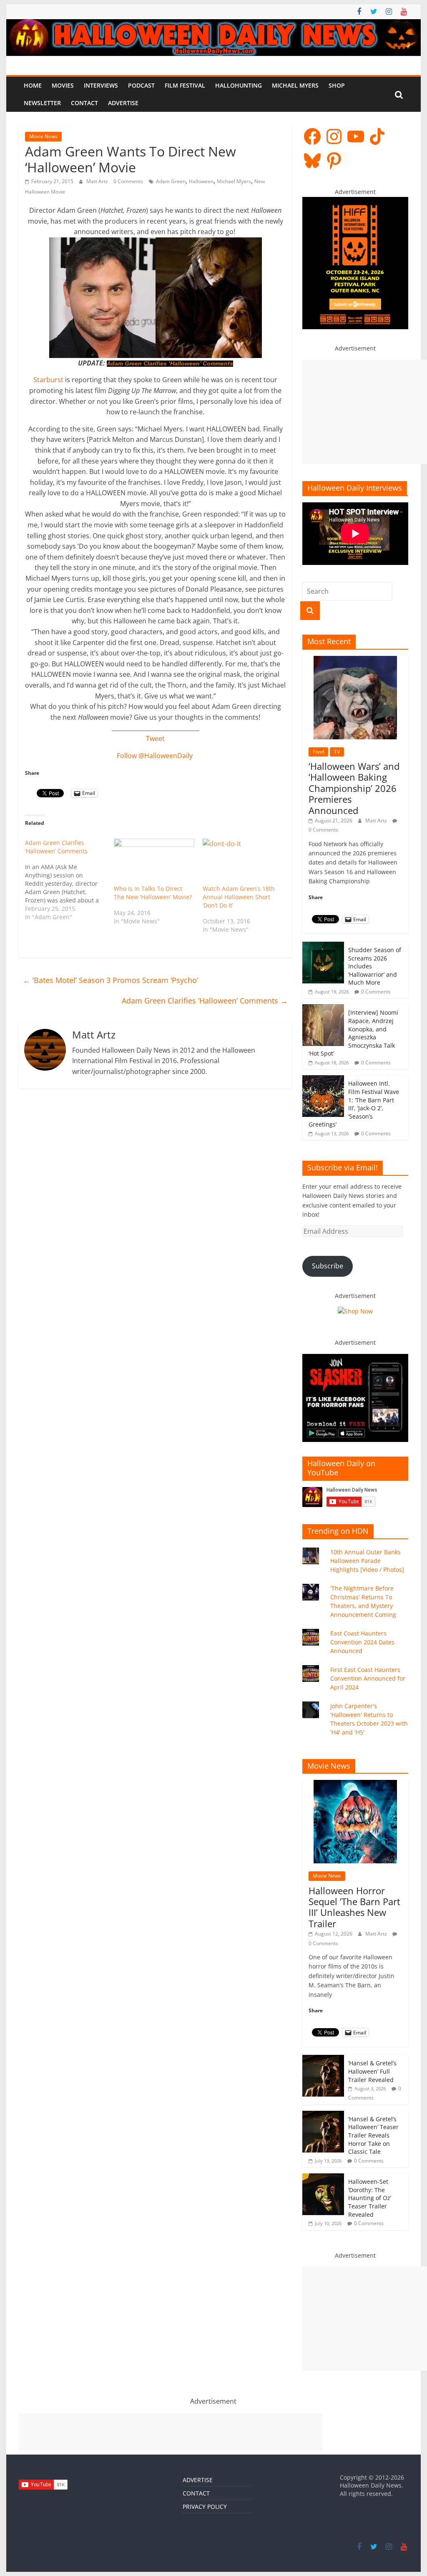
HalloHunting (239, 85)
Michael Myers (295, 85)
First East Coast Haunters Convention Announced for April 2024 (368, 1678)
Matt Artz (98, 181)
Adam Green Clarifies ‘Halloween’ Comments (170, 364)
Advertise (123, 103)
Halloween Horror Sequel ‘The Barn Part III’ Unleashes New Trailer (354, 1907)
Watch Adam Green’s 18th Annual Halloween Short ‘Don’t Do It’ (239, 897)
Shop (337, 85)
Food (318, 752)
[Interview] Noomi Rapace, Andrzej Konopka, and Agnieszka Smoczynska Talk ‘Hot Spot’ (353, 1033)
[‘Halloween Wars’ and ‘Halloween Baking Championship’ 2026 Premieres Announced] (355, 660)
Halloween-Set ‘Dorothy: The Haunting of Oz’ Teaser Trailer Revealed (370, 2198)
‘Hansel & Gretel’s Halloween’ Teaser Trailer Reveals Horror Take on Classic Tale (373, 2135)
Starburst (48, 380)
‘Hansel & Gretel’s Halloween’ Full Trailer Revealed (372, 2071)
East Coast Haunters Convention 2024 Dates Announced (362, 1642)
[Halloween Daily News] (213, 24)
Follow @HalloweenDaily (155, 756)
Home (33, 85)
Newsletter (42, 103)
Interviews (101, 85)
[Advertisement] (365, 412)
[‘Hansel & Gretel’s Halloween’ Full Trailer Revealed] (323, 2059)
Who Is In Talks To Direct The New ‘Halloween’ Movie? (153, 893)
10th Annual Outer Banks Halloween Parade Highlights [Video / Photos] (367, 1561)
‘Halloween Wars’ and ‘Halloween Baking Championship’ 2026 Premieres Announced (354, 788)
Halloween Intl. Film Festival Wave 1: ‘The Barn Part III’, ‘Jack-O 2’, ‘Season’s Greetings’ (354, 1104)
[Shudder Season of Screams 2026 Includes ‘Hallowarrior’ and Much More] (323, 946)
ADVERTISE (198, 2480)
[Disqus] (155, 1216)
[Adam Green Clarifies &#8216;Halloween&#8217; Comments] (69, 880)
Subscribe (328, 1266)
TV (337, 752)
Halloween (201, 181)
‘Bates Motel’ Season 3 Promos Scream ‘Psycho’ (111, 980)
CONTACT (196, 2493)
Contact (84, 103)
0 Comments (128, 181)
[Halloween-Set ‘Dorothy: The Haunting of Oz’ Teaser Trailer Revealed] (323, 2178)
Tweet (155, 739)
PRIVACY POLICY (205, 2507)
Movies (63, 85)
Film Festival (185, 85)
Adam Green (171, 181)
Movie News (43, 136)
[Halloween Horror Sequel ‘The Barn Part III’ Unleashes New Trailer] (355, 1784)
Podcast (141, 85)
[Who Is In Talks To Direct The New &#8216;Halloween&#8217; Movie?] (154, 862)
